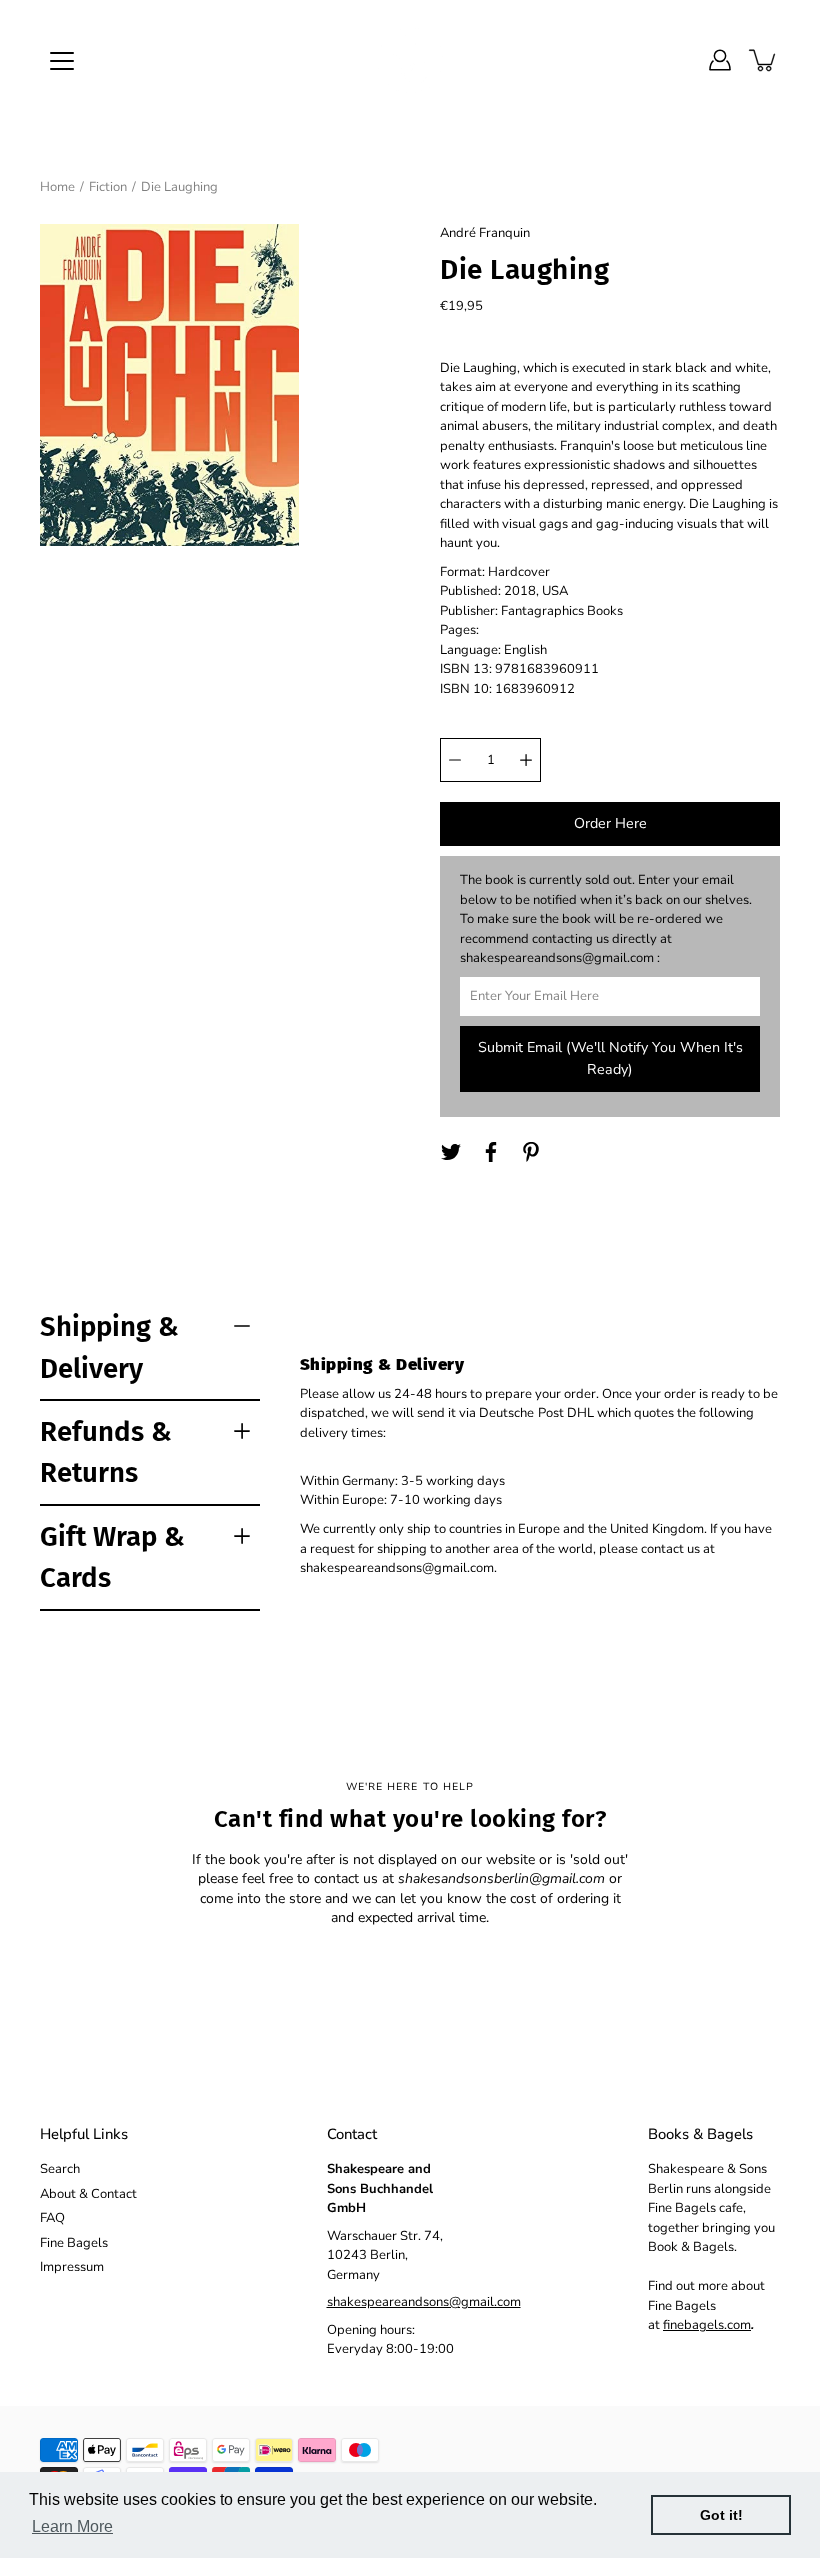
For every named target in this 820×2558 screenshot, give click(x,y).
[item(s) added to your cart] (764, 60)
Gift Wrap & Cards (112, 1557)
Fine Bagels (74, 2243)
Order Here (610, 823)
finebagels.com (707, 2325)
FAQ (52, 2218)
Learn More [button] (72, 2526)
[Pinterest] (531, 1152)
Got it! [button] (721, 2515)
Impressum (72, 2267)
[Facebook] (491, 1152)
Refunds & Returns (106, 1452)
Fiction (108, 187)
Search (60, 2169)
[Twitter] (451, 1152)
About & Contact (88, 2194)
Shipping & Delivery (109, 1347)
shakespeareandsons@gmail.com (424, 2302)
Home (57, 187)
